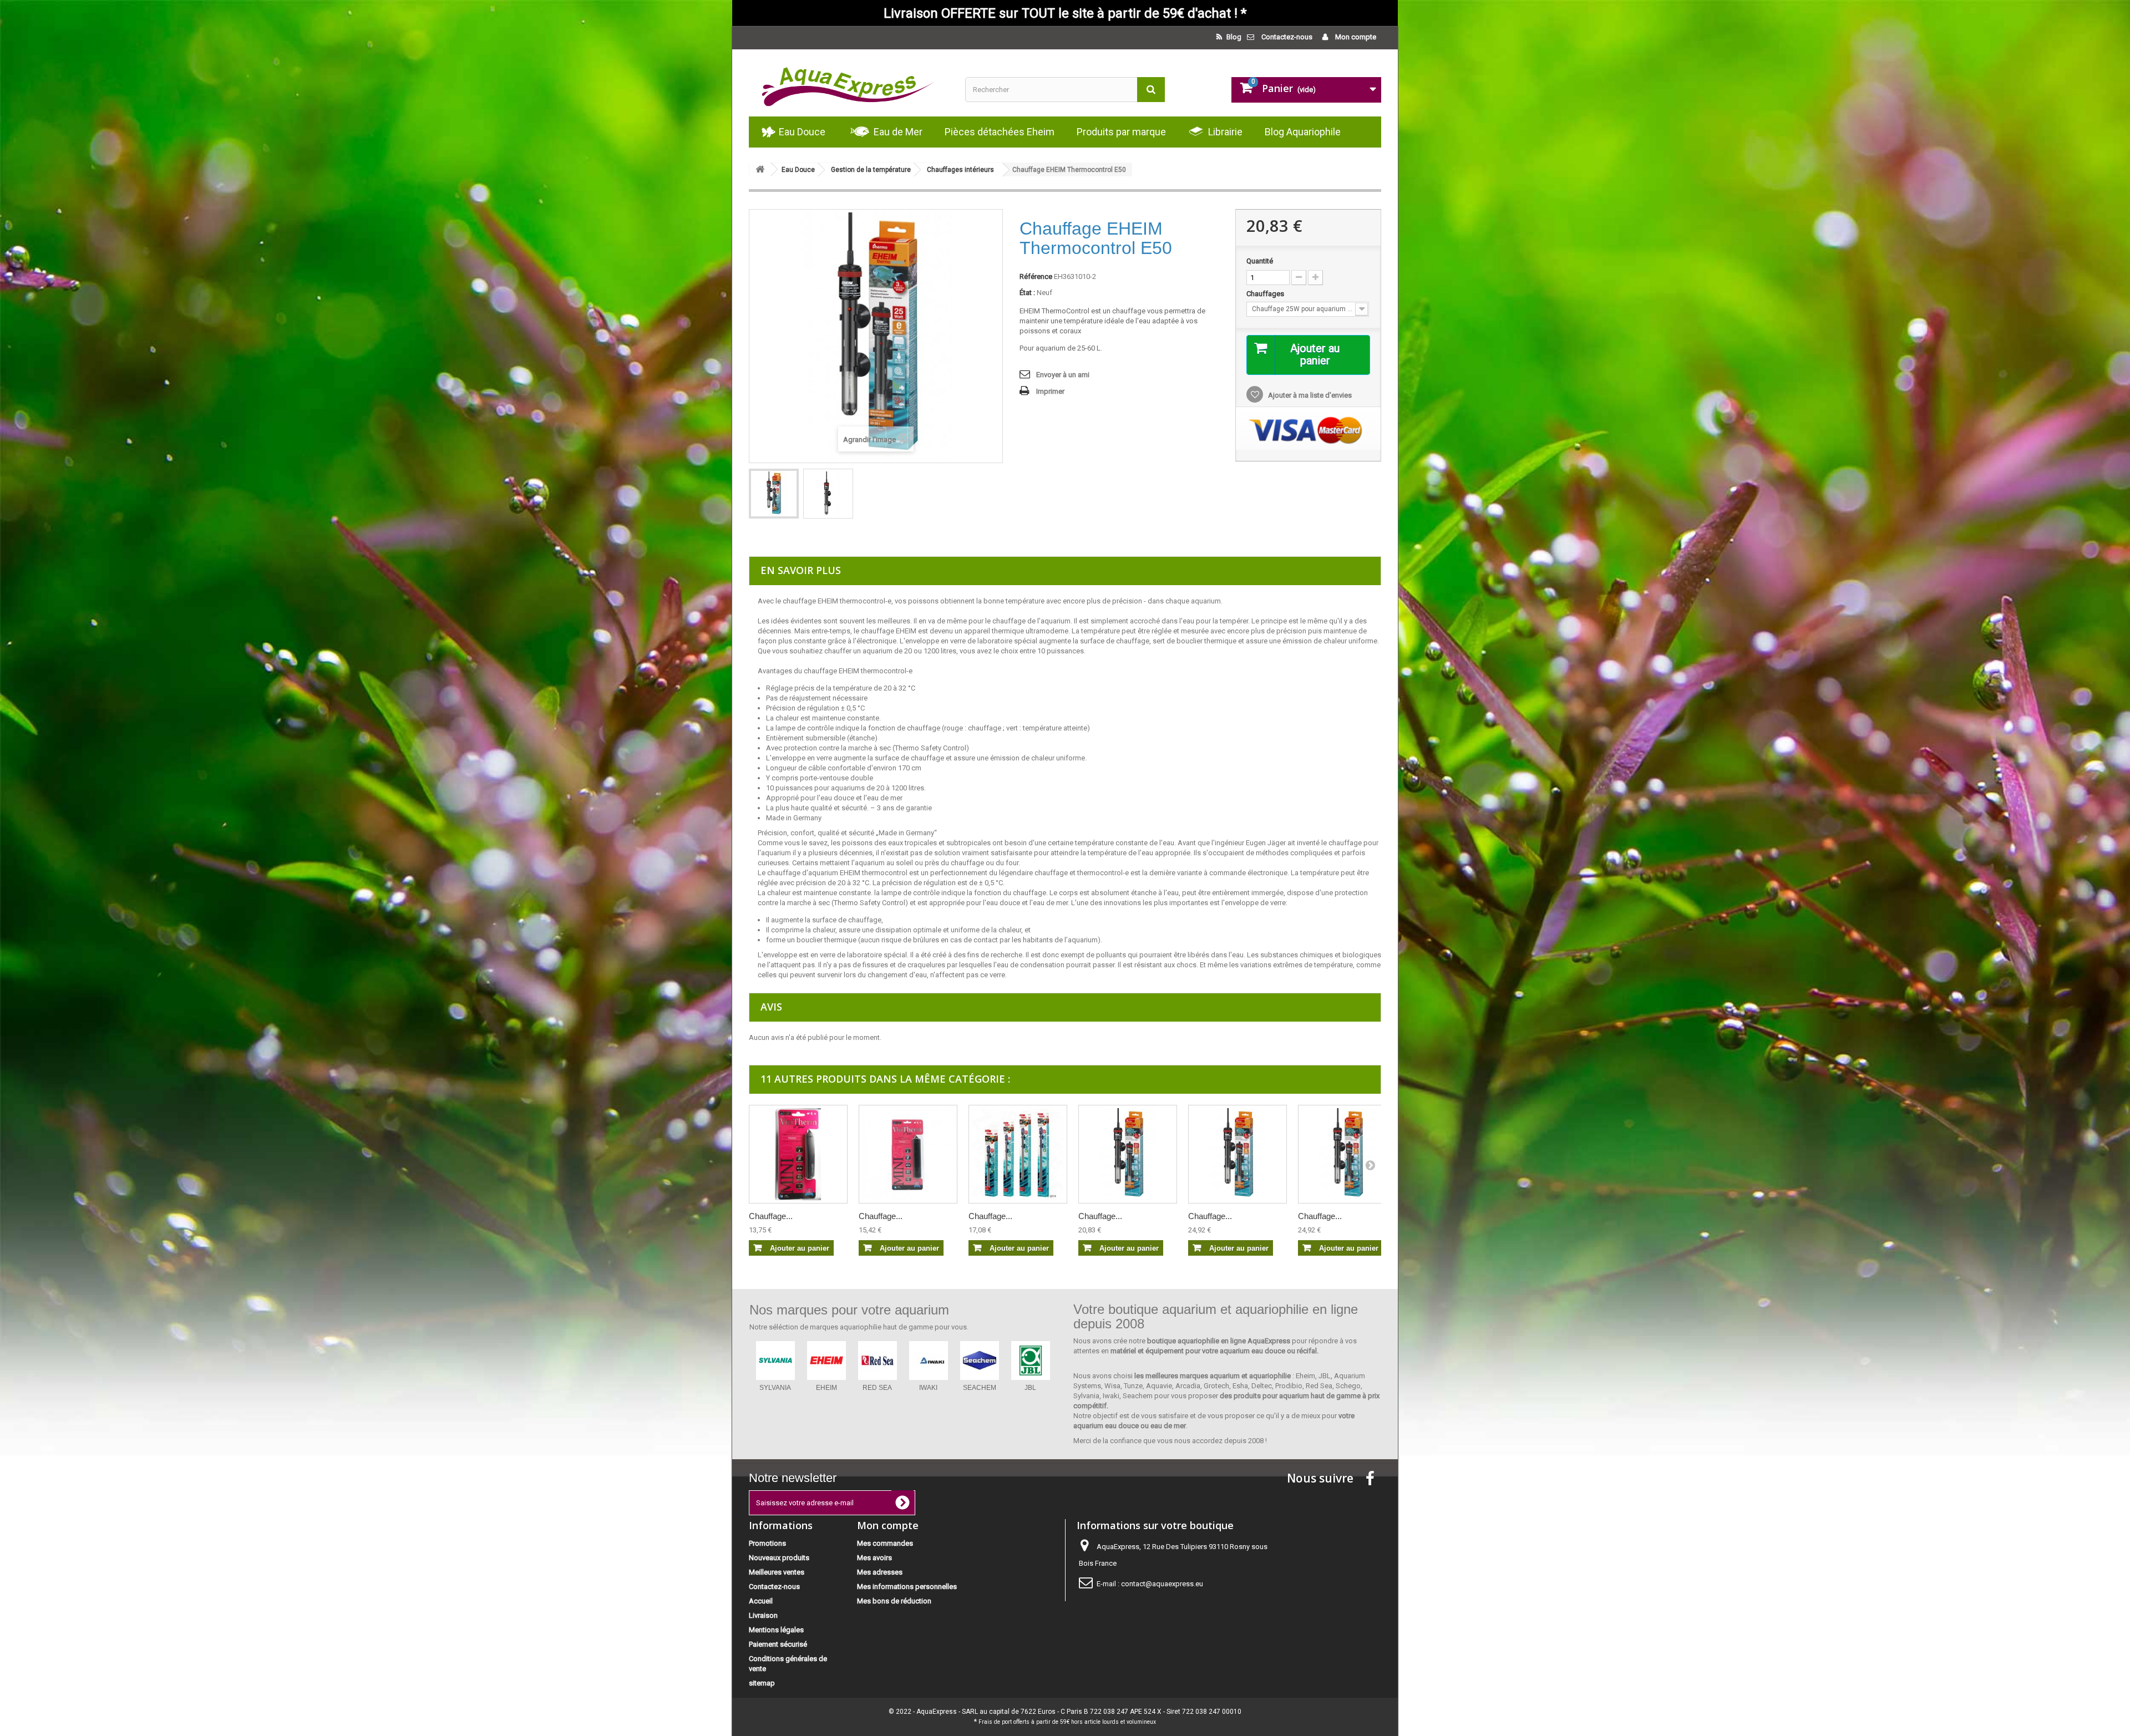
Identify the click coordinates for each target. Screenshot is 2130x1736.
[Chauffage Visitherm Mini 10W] (798, 1154)
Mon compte (1355, 37)
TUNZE (929, 1388)
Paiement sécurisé (778, 1644)
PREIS (980, 1388)
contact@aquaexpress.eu (1162, 1584)
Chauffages (1266, 294)
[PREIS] (980, 1361)
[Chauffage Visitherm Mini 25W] (908, 1154)
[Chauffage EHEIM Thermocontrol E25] (1128, 1154)
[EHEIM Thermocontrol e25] (774, 494)
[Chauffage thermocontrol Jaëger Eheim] (1018, 1154)
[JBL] (775, 1361)
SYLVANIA (1030, 1388)
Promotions (767, 1543)
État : (1027, 293)
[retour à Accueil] (760, 169)
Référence (1036, 276)
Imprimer (1050, 391)
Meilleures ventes (777, 1572)
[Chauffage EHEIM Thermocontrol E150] (1347, 1154)
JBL (775, 1388)
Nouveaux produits (779, 1558)
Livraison (763, 1615)
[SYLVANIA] (1031, 1361)
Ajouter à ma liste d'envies (1309, 395)
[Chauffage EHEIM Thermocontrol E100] (1238, 1154)
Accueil (761, 1601)
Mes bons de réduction (894, 1601)
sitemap (762, 1683)
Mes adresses (880, 1572)
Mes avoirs (874, 1558)
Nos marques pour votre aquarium (849, 1310)
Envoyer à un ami (1063, 375)
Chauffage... (771, 1216)
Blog (1233, 37)
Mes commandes (885, 1543)
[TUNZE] (929, 1361)
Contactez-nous (1287, 37)
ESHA (826, 1388)
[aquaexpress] (849, 83)
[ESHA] (826, 1361)
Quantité (1260, 261)
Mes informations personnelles (907, 1587)
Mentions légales (776, 1630)
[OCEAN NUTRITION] (878, 1361)
